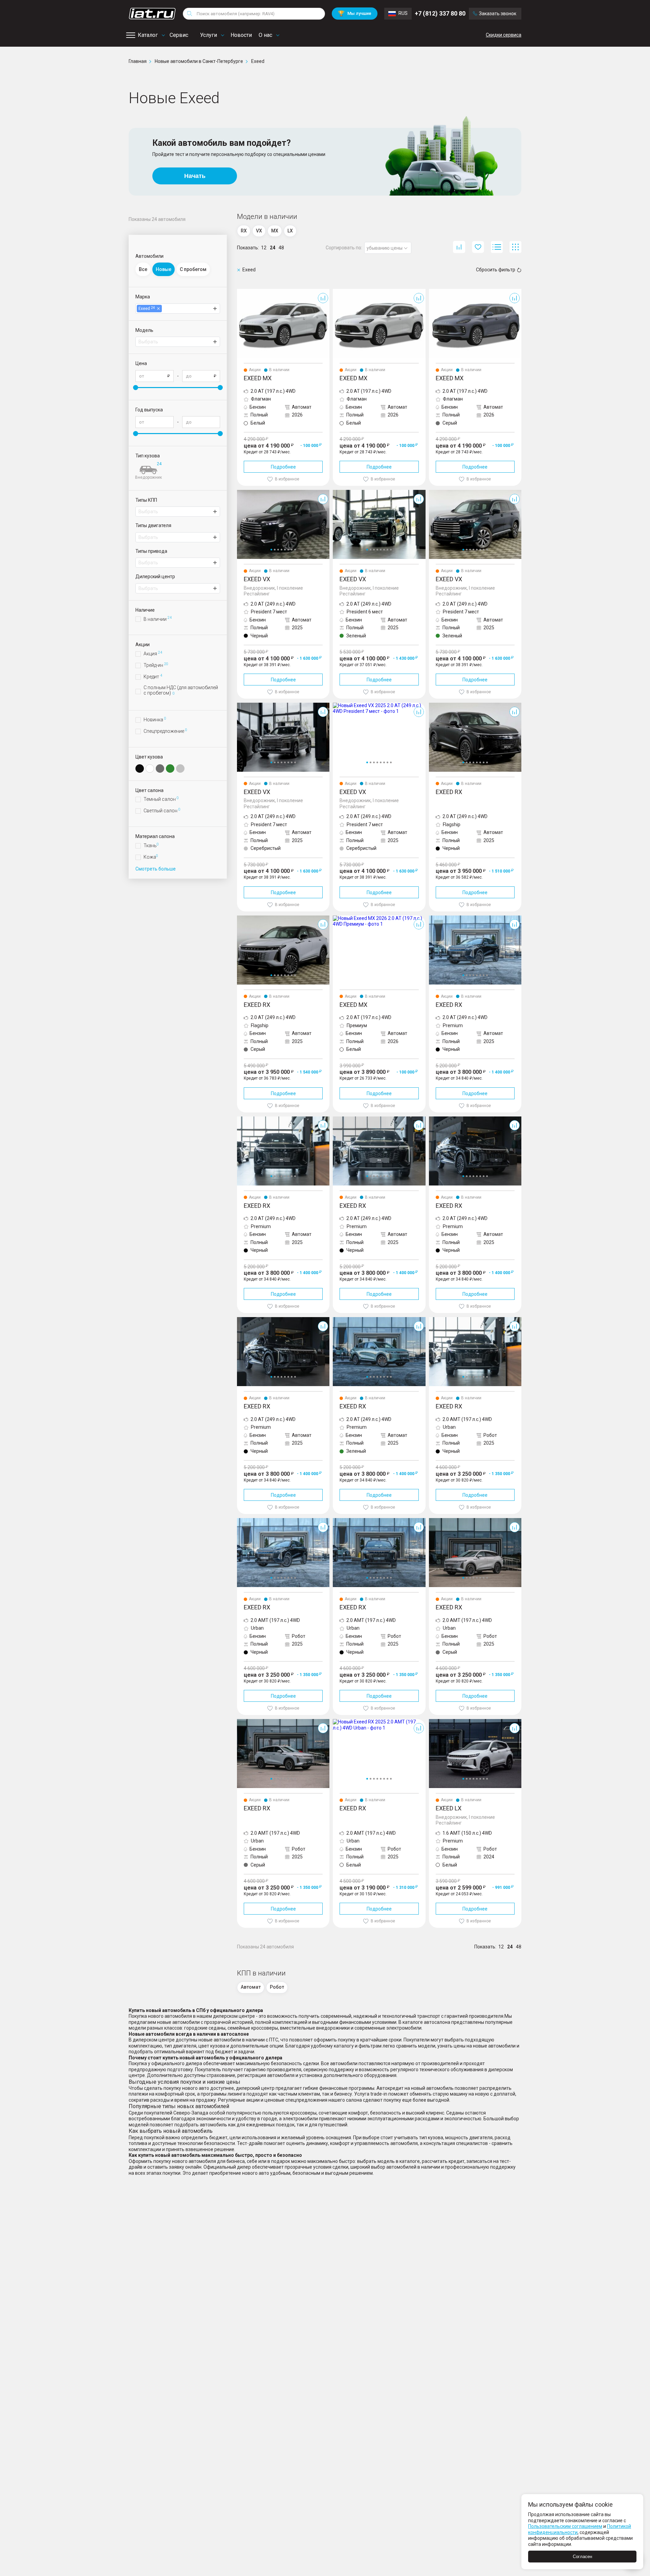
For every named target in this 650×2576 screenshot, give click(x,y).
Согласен (582, 2557)
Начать (195, 176)
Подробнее (283, 467)
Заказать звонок (498, 14)
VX (240, 493)
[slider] (136, 388)
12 (264, 248)
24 (273, 248)
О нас (265, 35)
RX (432, 705)
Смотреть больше (156, 869)
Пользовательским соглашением (565, 2526)
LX (432, 1722)
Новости (241, 35)
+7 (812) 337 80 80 (440, 13)
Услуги (209, 35)
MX (241, 292)
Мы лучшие (355, 13)
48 (281, 248)
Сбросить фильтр (496, 270)
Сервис (179, 35)
